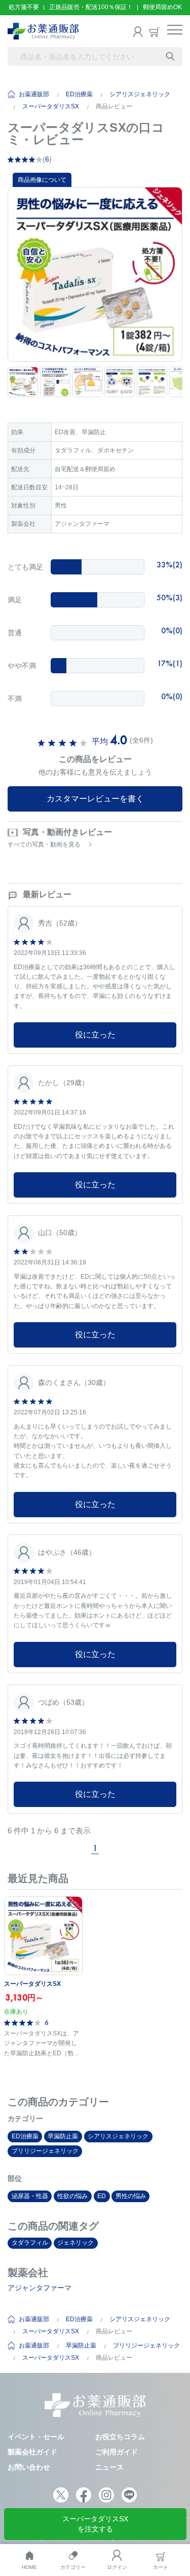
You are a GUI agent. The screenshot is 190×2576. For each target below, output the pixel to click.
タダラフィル (30, 2243)
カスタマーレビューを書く (95, 799)
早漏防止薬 (63, 2136)
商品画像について (42, 180)
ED (102, 2196)
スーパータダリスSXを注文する (95, 2524)
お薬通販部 (34, 94)
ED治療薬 (79, 94)
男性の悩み (131, 2196)
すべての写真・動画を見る (44, 844)
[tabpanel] (95, 274)
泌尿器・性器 (30, 2196)
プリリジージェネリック (45, 2151)
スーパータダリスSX (51, 106)
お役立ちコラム (120, 2437)
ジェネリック (75, 2243)
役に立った (95, 1035)
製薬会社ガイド (32, 2452)
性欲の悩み (72, 2196)
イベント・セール (36, 2437)
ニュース (109, 2467)
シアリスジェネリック (140, 94)
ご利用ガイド (117, 2452)
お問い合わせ (29, 2467)
